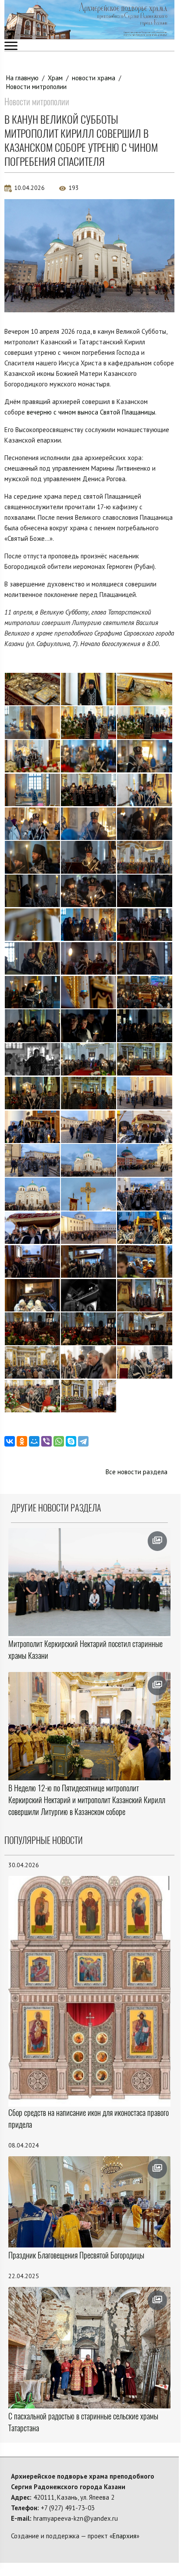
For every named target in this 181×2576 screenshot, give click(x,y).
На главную (22, 78)
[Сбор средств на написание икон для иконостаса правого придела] (89, 1990)
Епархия (124, 2536)
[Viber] (46, 1441)
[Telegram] (83, 1441)
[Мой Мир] (34, 1441)
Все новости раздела (137, 1472)
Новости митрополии (36, 87)
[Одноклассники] (22, 1441)
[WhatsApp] (59, 1441)
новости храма (94, 78)
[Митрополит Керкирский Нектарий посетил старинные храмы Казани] (89, 1582)
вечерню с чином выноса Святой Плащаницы (91, 412)
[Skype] (71, 1441)
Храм (55, 78)
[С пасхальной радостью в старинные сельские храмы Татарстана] (89, 2348)
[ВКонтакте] (10, 1441)
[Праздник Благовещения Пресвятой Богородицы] (89, 2202)
